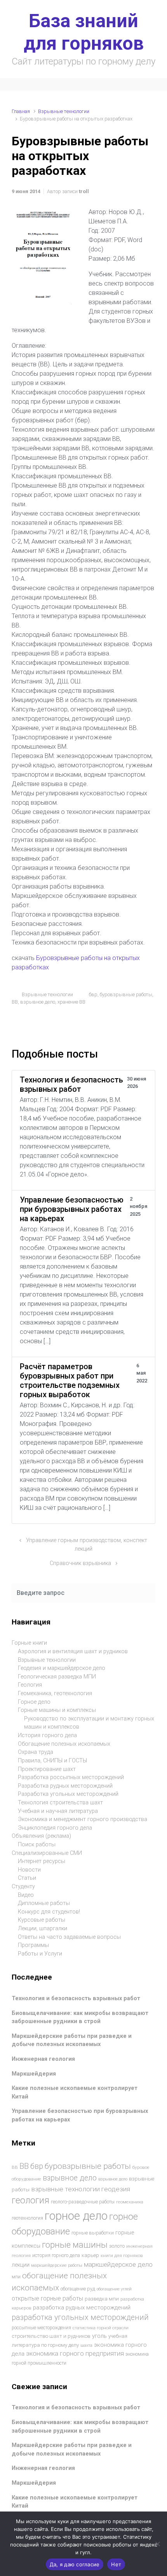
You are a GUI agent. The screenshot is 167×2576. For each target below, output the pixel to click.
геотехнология (27, 2218)
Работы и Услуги (40, 1954)
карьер (90, 2255)
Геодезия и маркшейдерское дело (62, 1668)
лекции (21, 2265)
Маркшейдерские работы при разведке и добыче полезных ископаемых (72, 2040)
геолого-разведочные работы (83, 2202)
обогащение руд (78, 2289)
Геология (30, 1685)
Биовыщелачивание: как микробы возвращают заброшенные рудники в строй (80, 2017)
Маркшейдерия (34, 2074)
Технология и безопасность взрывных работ (76, 1998)
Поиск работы (37, 1845)
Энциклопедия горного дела (55, 1828)
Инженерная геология (43, 2059)
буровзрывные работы (126, 994)
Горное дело (34, 1702)
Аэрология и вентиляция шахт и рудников (73, 1651)
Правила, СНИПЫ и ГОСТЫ (52, 1761)
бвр (93, 994)
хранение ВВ (71, 1002)
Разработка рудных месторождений (65, 1786)
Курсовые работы (42, 1920)
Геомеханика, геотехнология (55, 1693)
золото (117, 2246)
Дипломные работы (44, 1903)
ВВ (15, 1002)
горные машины (75, 2245)
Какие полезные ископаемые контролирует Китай (75, 2502)
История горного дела (47, 1735)
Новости (29, 1870)
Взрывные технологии (64, 111)
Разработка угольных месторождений (68, 1794)
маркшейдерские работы (57, 2265)
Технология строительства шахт (60, 1803)
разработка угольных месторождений (80, 2317)
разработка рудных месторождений (82, 2308)
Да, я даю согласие (75, 2564)
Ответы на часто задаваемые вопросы (69, 1937)
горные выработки (93, 2233)
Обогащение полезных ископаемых (64, 1744)
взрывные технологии (65, 2189)
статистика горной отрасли (101, 2328)
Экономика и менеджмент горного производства (83, 1819)
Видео (26, 1895)
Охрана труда (36, 1752)
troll (84, 191)
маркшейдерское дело (118, 2264)
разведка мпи (102, 2299)
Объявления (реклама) (41, 1836)
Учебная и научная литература (58, 1811)
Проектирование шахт (47, 1769)
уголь (99, 2336)
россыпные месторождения (41, 2328)
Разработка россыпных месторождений (71, 1777)
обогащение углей (114, 2289)
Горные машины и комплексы (57, 1710)
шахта (86, 2345)
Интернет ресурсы (42, 1861)
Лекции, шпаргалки (43, 1929)
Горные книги (29, 1643)
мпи (16, 2277)
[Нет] (157, 2544)
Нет (116, 2564)
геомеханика (130, 2202)
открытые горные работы (47, 2298)
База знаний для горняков (84, 32)
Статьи (27, 1878)
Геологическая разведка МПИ (57, 1677)
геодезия (116, 2189)
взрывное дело (38, 1002)
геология (30, 2200)
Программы (33, 1945)
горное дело (76, 2216)
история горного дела (56, 2255)
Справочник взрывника (80, 1563)
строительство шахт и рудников (51, 2336)
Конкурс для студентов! (49, 1912)
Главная (21, 111)
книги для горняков (122, 2255)
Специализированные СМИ (47, 1853)
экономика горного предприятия (75, 2354)
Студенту (23, 1887)
